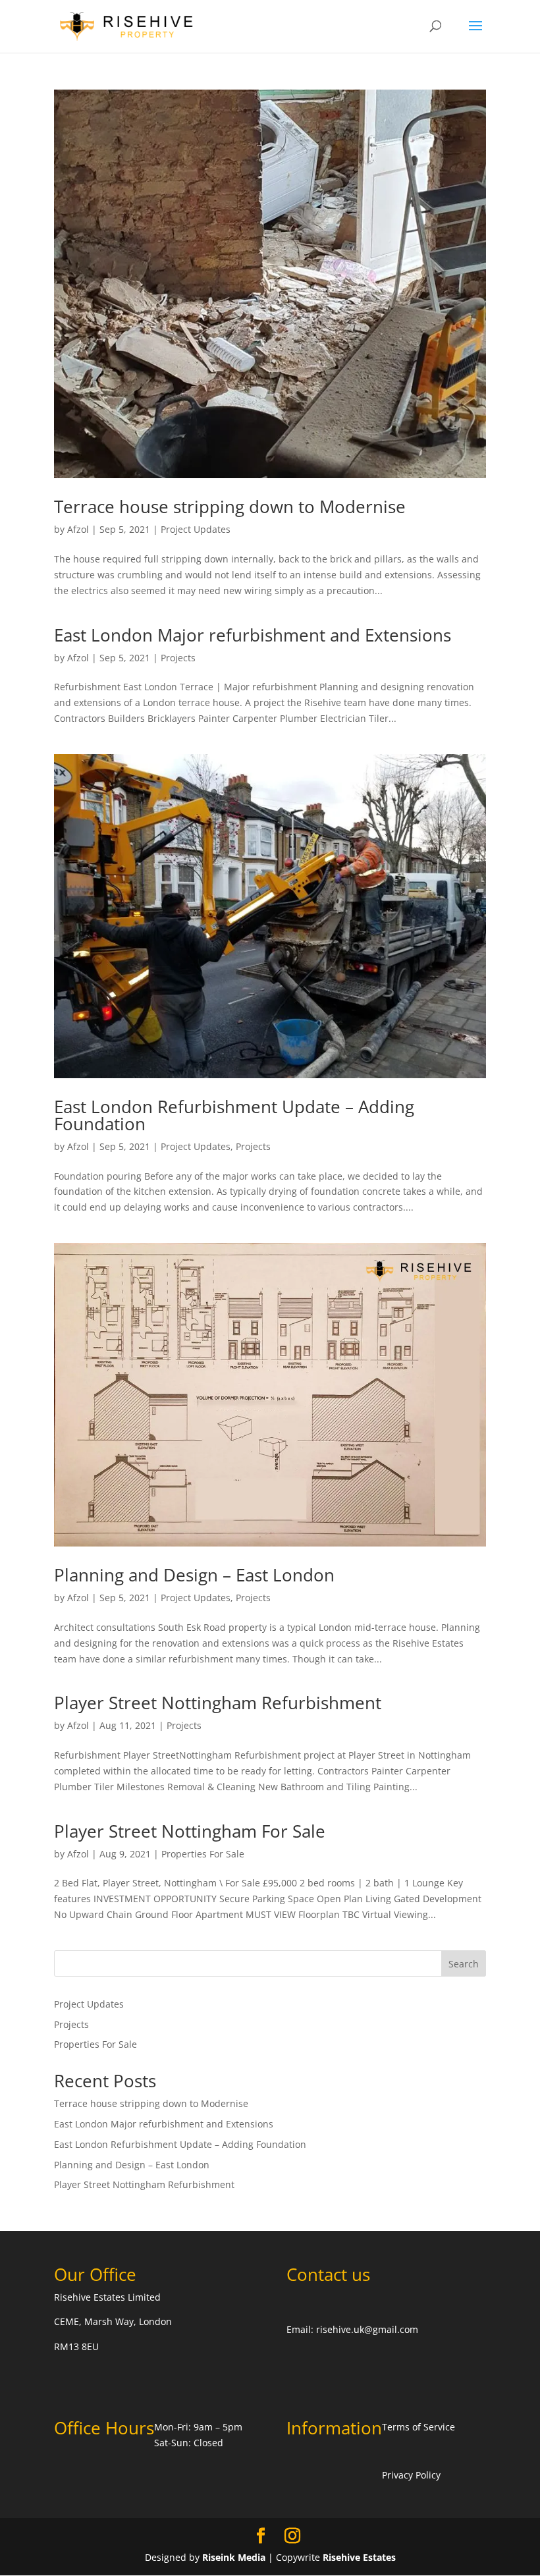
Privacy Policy (411, 2475)
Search (464, 1964)
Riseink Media (234, 2557)
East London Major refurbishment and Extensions (253, 635)
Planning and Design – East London (194, 1575)
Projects (178, 658)
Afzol (78, 529)
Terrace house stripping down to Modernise (230, 507)
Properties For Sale (203, 1854)
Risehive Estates (359, 2557)
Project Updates (196, 529)
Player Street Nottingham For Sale (190, 1831)
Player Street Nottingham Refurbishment (218, 1703)
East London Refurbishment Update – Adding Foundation (234, 1115)
